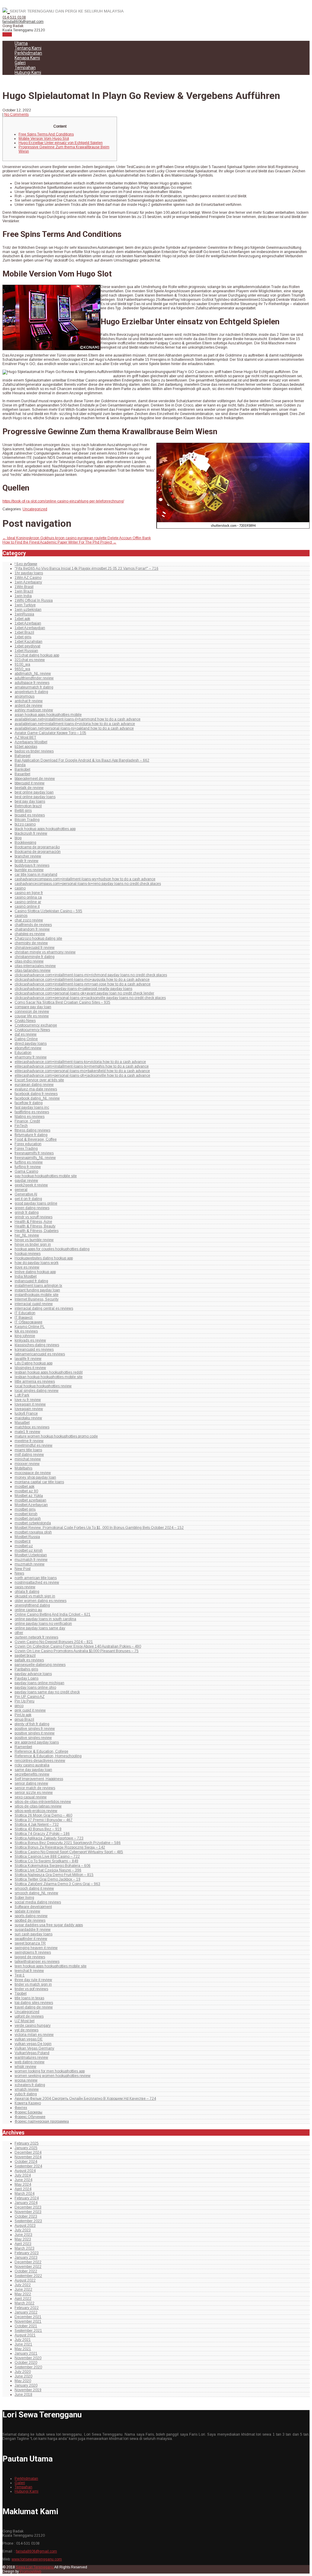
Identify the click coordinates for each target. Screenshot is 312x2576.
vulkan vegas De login (33, 2044)
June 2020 (23, 2376)
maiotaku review (28, 1418)
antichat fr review (29, 701)
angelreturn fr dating (31, 692)
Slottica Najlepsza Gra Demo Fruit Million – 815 (54, 1875)
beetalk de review (29, 788)
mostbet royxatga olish (33, 1532)
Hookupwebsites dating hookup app (44, 1258)
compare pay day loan (33, 1007)
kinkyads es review (30, 1340)
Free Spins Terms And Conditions (46, 134)
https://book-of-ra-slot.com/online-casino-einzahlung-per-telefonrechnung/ (63, 501)
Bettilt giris (23, 811)
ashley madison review (34, 710)
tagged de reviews (30, 1957)
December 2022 (28, 2262)
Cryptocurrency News (32, 1030)
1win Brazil (24, 591)
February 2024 (27, 2198)
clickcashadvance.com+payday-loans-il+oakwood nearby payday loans (73, 989)
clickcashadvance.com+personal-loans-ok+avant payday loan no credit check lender (84, 993)
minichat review (28, 1459)
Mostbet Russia (27, 1537)
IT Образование (28, 1322)
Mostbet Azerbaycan (31, 1505)
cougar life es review (32, 1016)
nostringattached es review (37, 1582)
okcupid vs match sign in (35, 1596)
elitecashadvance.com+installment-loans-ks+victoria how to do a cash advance (80, 1062)
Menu (7, 34)
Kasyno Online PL (30, 1327)
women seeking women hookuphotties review (53, 2076)
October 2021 (26, 2326)
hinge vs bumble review (34, 1240)
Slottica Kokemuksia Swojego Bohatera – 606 (53, 1866)
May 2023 (23, 2239)
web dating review (30, 2062)
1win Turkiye (25, 605)
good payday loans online (36, 1203)
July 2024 (23, 2175)
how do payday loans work (37, 1263)
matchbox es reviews (32, 1427)
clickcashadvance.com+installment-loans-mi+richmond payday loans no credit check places (91, 975)
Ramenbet (23, 1747)
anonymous (25, 696)
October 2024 (26, 2162)
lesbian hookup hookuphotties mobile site (49, 1377)
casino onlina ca (28, 897)
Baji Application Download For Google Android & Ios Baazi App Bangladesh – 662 (82, 760)
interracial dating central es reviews (44, 1308)
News (19, 1573)
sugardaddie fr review (33, 1930)
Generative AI (26, 1194)
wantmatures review (31, 2057)
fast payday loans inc (32, 1107)
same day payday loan (33, 1770)
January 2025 (26, 2148)
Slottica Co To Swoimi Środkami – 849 (46, 1861)
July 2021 (23, 2340)
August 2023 (25, 2226)
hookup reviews (28, 1254)
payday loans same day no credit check (47, 1692)
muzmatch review (30, 1564)
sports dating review (31, 1916)
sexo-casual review (31, 1797)
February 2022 (27, 2308)
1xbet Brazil (24, 632)
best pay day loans (30, 801)
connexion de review (32, 1012)
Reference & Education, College (41, 1751)
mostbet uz (24, 1546)
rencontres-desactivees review (40, 1761)
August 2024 (25, 2171)
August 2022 (25, 2280)
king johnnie (25, 1336)
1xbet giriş (23, 637)
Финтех (21, 2108)
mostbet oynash (28, 1519)
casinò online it (27, 906)
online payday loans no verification (43, 1624)
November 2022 (28, 2267)
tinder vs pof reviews (31, 1989)
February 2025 (27, 2143)
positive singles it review (35, 1733)
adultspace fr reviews (32, 683)
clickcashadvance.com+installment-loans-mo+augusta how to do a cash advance (82, 980)
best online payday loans (35, 797)
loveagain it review (30, 1404)
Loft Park (22, 1395)
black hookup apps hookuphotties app (45, 829)
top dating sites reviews (34, 2003)
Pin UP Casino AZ (30, 1697)
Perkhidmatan (28, 53)
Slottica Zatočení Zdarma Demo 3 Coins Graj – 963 (57, 1884)
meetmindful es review (34, 1445)
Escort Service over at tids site (39, 1080)
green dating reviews (32, 1208)
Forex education (28, 1144)
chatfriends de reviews (33, 925)
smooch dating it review (34, 1888)
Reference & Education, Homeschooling (48, 1756)
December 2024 (28, 2152)
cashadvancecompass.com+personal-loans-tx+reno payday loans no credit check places (88, 884)
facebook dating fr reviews (36, 1094)
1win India (23, 596)
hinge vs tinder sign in (33, 1244)
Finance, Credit (27, 1121)
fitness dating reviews (32, 1130)
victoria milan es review (34, 2035)
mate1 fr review (27, 1432)
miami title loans (28, 1450)
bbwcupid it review (30, 783)
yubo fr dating (26, 2094)
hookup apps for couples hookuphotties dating (52, 1249)
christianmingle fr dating (35, 957)
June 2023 (23, 2235)
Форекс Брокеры (28, 2112)
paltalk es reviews (29, 1660)
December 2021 (28, 2317)
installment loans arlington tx (38, 1286)
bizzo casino (25, 824)
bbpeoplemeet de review (35, 779)
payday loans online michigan (39, 1683)
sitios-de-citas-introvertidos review (43, 1802)
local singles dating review (37, 1391)
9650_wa (22, 669)
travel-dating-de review (34, 2007)
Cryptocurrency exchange (36, 1025)
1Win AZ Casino (28, 578)
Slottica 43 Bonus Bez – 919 (38, 1829)
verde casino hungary (33, 2025)
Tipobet (21, 1994)
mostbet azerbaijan (30, 1500)
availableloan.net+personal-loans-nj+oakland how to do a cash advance (74, 728)
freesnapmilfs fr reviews (34, 1153)
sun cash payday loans (34, 1934)
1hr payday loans (29, 573)
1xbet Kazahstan (28, 642)
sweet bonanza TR (30, 1943)
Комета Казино (28, 2103)
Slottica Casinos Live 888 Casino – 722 (47, 1856)
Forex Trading (26, 1149)
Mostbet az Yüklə (29, 1496)
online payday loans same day (40, 1628)
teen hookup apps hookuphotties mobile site (51, 1966)
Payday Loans (27, 1678)
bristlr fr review (27, 861)
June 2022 (23, 2289)
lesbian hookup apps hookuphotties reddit (49, 1372)
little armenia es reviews (35, 1381)
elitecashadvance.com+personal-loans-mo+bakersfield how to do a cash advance (82, 1071)
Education (23, 1053)
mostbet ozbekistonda (33, 1523)
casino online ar (28, 902)
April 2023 (23, 2244)
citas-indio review (29, 961)
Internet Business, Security (37, 1299)
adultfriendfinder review (34, 678)
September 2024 (28, 2166)
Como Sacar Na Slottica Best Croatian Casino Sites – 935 (62, 1002)
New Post (23, 1569)
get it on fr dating (28, 1199)
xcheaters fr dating (30, 2085)
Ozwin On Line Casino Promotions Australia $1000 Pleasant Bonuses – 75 (77, 1651)
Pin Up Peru (25, 1701)
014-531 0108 (14, 17)
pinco (19, 1706)
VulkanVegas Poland (32, 2053)
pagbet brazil (25, 1656)
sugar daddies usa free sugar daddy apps (49, 1925)
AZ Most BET (25, 737)
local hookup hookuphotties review (43, 1386)
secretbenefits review (32, 1774)
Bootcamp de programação (37, 847)
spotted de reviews (30, 1920)
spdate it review (27, 1911)
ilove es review (27, 1267)
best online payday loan (34, 792)
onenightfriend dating (32, 1605)
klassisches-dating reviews (37, 1345)
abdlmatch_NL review (33, 674)
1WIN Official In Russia (34, 600)
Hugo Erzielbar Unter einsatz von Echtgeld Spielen (61, 143)
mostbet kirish (26, 1514)
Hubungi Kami (28, 72)
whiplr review (25, 2067)
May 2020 (23, 2381)
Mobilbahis (23, 1468)
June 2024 (23, 2180)
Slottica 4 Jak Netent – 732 (37, 1825)
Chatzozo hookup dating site (38, 938)
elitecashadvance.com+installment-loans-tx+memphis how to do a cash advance (82, 1066)
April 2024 (23, 2189)
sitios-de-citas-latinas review (38, 1806)
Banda (20, 765)
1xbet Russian (26, 651)
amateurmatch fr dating (34, 687)
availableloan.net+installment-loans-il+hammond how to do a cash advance (78, 719)
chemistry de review (31, 943)
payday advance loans (33, 1674)
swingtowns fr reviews (33, 1952)
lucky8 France (26, 1413)
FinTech (21, 1126)
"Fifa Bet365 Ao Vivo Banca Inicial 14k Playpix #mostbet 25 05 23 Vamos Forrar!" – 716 (87, 568)
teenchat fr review (29, 1971)
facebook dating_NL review (37, 1098)
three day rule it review (33, 1980)
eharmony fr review (31, 1057)
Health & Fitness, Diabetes (37, 1231)
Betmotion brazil (28, 806)
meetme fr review (29, 1441)
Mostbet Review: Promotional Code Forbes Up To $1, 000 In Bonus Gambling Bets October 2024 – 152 (99, 1528)
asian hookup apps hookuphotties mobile (48, 715)
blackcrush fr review (31, 833)
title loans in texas (29, 1998)
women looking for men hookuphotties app (50, 2071)
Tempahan (25, 68)
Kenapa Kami (27, 58)
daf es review (26, 1034)
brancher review (28, 856)
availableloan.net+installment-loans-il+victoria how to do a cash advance (75, 724)
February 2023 (27, 2253)
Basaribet (22, 774)
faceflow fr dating (29, 1103)
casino (20, 888)
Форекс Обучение (30, 2117)
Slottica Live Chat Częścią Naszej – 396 (48, 1870)
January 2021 (26, 2353)
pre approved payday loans (37, 1742)
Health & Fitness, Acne (33, 1222)
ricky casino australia (32, 1765)
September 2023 (28, 2221)
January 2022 (26, 2312)
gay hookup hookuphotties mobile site (46, 1176)
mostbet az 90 (26, 1491)
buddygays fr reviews (32, 865)
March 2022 (25, 2303)
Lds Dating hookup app (34, 1363)
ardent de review (28, 706)
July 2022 (23, 2285)
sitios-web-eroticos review (36, 1811)
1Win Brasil (24, 587)
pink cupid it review (30, 1710)
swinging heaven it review (36, 1948)
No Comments (16, 114)
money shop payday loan (35, 1477)
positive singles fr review (35, 1729)
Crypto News (25, 1021)
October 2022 (26, 2271)
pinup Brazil (24, 1719)
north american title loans (36, 1578)
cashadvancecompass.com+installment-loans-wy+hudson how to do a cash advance (85, 879)
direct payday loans (31, 1043)
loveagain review (29, 1409)
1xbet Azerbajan (28, 623)
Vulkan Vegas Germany (34, 2048)
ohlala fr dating (27, 1592)
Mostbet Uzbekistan (31, 1555)
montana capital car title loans (39, 1482)
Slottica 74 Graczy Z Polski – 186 (42, 1834)
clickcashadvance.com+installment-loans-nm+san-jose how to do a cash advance (83, 984)
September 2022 (28, 2276)
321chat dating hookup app (37, 655)
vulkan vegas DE (29, 2039)
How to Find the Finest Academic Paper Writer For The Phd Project (59, 542)
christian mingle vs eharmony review (45, 952)
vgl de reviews (27, 2030)
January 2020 (26, 2385)
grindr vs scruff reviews (34, 1217)
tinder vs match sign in (33, 1984)
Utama (21, 43)
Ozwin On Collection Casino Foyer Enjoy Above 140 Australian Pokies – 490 (78, 1646)
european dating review (34, 1085)
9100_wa (22, 664)
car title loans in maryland (36, 875)
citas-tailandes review (33, 970)
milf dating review (29, 1455)
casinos (21, 916)
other (19, 1633)
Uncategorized (35, 509)
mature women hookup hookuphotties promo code (56, 1436)
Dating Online (26, 1039)
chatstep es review (30, 934)
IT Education (25, 1313)
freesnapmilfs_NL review (35, 1158)
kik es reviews (26, 1331)
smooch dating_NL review (36, 1893)
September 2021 (28, 2331)
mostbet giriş (25, 1509)
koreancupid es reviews (34, 1350)
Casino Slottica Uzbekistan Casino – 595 (48, 911)
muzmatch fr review (31, 1560)
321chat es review (30, 660)
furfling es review (29, 1162)
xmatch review (27, 2089)
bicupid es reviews (30, 815)
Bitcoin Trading (27, 820)
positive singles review (33, 1738)
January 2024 (26, 2203)
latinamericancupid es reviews (40, 1354)
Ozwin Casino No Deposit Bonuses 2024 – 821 (54, 1642)
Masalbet (22, 1423)
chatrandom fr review (32, 929)
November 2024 (28, 2157)
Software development (33, 1907)
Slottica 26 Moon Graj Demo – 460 (43, 1815)
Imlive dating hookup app (35, 1272)
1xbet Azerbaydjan (30, 628)
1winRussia (24, 614)
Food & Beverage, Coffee (36, 1139)
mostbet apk (25, 1487)
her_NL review (27, 1235)
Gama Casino (26, 1171)
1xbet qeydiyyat (27, 646)
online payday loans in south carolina (45, 1619)
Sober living (24, 1898)
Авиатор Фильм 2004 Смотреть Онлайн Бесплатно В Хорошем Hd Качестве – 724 (85, 2099)
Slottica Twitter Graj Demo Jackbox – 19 (48, 1879)
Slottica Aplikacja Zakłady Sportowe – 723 (49, 1838)
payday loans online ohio (35, 1687)
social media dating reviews (38, 1902)
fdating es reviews (30, 1117)
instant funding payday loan (37, 1290)
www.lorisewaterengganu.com (37, 2559)
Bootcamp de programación (38, 852)
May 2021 (23, 2349)
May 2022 (23, 2294)
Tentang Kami (28, 48)
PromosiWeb (30, 2571)
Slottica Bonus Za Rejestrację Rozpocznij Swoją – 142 (60, 1847)
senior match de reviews (35, 1788)
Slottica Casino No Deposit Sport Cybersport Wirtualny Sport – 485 (69, 1852)
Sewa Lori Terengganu (35, 2567)
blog (18, 838)
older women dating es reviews (41, 1601)
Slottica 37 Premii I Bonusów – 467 (44, 1820)
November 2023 (28, 2212)
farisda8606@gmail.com (23, 22)
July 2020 (23, 2372)
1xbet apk (22, 619)
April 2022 (23, 2299)
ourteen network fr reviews (36, 1637)
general (21, 1190)
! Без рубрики (26, 564)
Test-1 (20, 1975)
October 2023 (26, 2216)
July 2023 (23, 2230)
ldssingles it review (30, 1368)
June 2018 (23, 2395)
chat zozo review (29, 920)
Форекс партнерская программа (42, 2121)
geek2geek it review (31, 1185)
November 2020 (28, 2358)
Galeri (20, 63)
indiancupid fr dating (31, 1281)
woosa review (26, 2080)
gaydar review (26, 1181)
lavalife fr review (28, 1359)
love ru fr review (28, 1400)
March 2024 (25, 2194)
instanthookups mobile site (37, 1295)
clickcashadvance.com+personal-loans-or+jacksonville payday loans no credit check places (90, 998)
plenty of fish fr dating (32, 1724)
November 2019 (28, 2390)
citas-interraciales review (35, 966)
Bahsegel (23, 756)
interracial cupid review (34, 1304)
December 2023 (28, 2207)
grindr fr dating (27, 1212)
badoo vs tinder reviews (34, 751)
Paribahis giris (26, 1669)
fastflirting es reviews (32, 1112)
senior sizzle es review (34, 1793)
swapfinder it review (31, 1939)
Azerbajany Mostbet (31, 742)
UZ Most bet (25, 2021)
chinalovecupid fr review (35, 948)
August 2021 (25, 2335)
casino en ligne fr (29, 893)
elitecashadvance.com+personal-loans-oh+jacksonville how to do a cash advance (82, 1075)
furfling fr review (28, 1167)
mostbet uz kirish (29, 1550)
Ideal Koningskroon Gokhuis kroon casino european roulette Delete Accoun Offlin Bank (77, 538)
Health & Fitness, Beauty (35, 1226)
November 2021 (28, 2321)
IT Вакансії (24, 1318)
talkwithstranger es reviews (37, 1962)
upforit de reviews (29, 2016)
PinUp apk (23, 1715)
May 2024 (23, 2184)
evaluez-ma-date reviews (36, 1089)
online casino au (28, 1610)
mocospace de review (33, 1473)
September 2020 (28, 2367)
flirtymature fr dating (31, 1135)
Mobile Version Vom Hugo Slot (44, 139)
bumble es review (29, 870)
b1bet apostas (26, 747)
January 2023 (26, 2258)
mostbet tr (23, 1541)
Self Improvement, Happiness (39, 1779)
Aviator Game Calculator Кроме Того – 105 (50, 733)
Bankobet (22, 769)
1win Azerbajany (28, 582)
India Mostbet (26, 1276)
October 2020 (26, 2363)
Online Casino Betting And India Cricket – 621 (53, 1614)
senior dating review (31, 1783)
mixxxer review (27, 1464)
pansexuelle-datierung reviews (40, 1665)
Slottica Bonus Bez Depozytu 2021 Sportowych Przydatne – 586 (68, 1843)
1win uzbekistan (28, 610)
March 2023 (25, 2248)
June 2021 (23, 2344)
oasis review (25, 1587)
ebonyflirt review (28, 1048)
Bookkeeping (25, 843)
